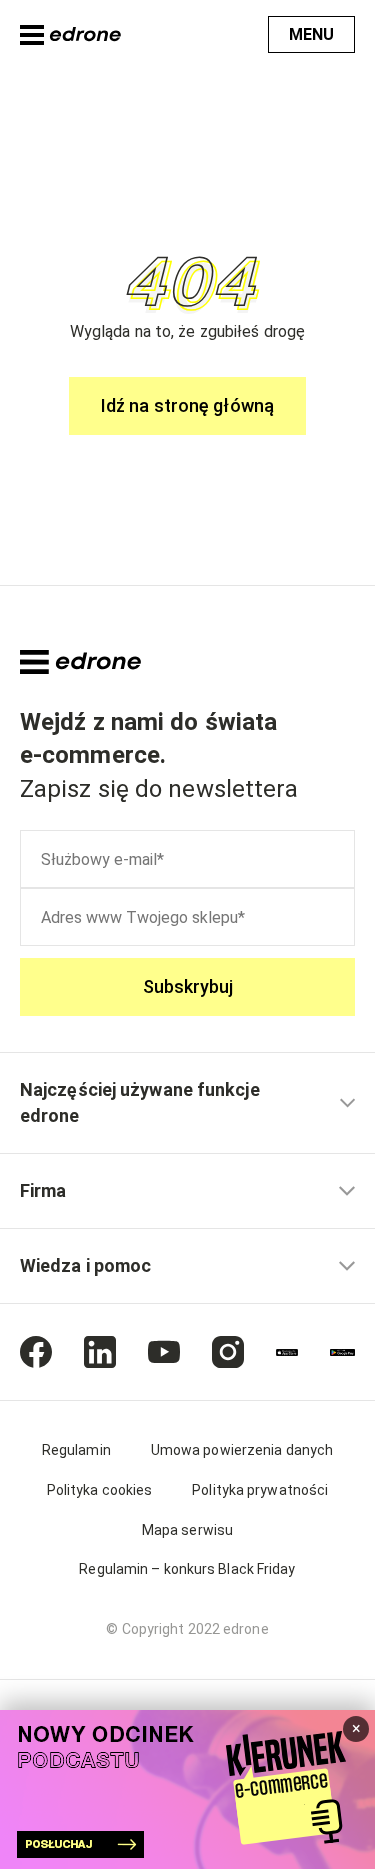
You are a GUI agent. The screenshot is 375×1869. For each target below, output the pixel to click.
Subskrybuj (188, 986)
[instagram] (228, 1352)
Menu (311, 34)
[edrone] (70, 35)
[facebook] (36, 1352)
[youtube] (164, 1352)
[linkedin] (100, 1352)
